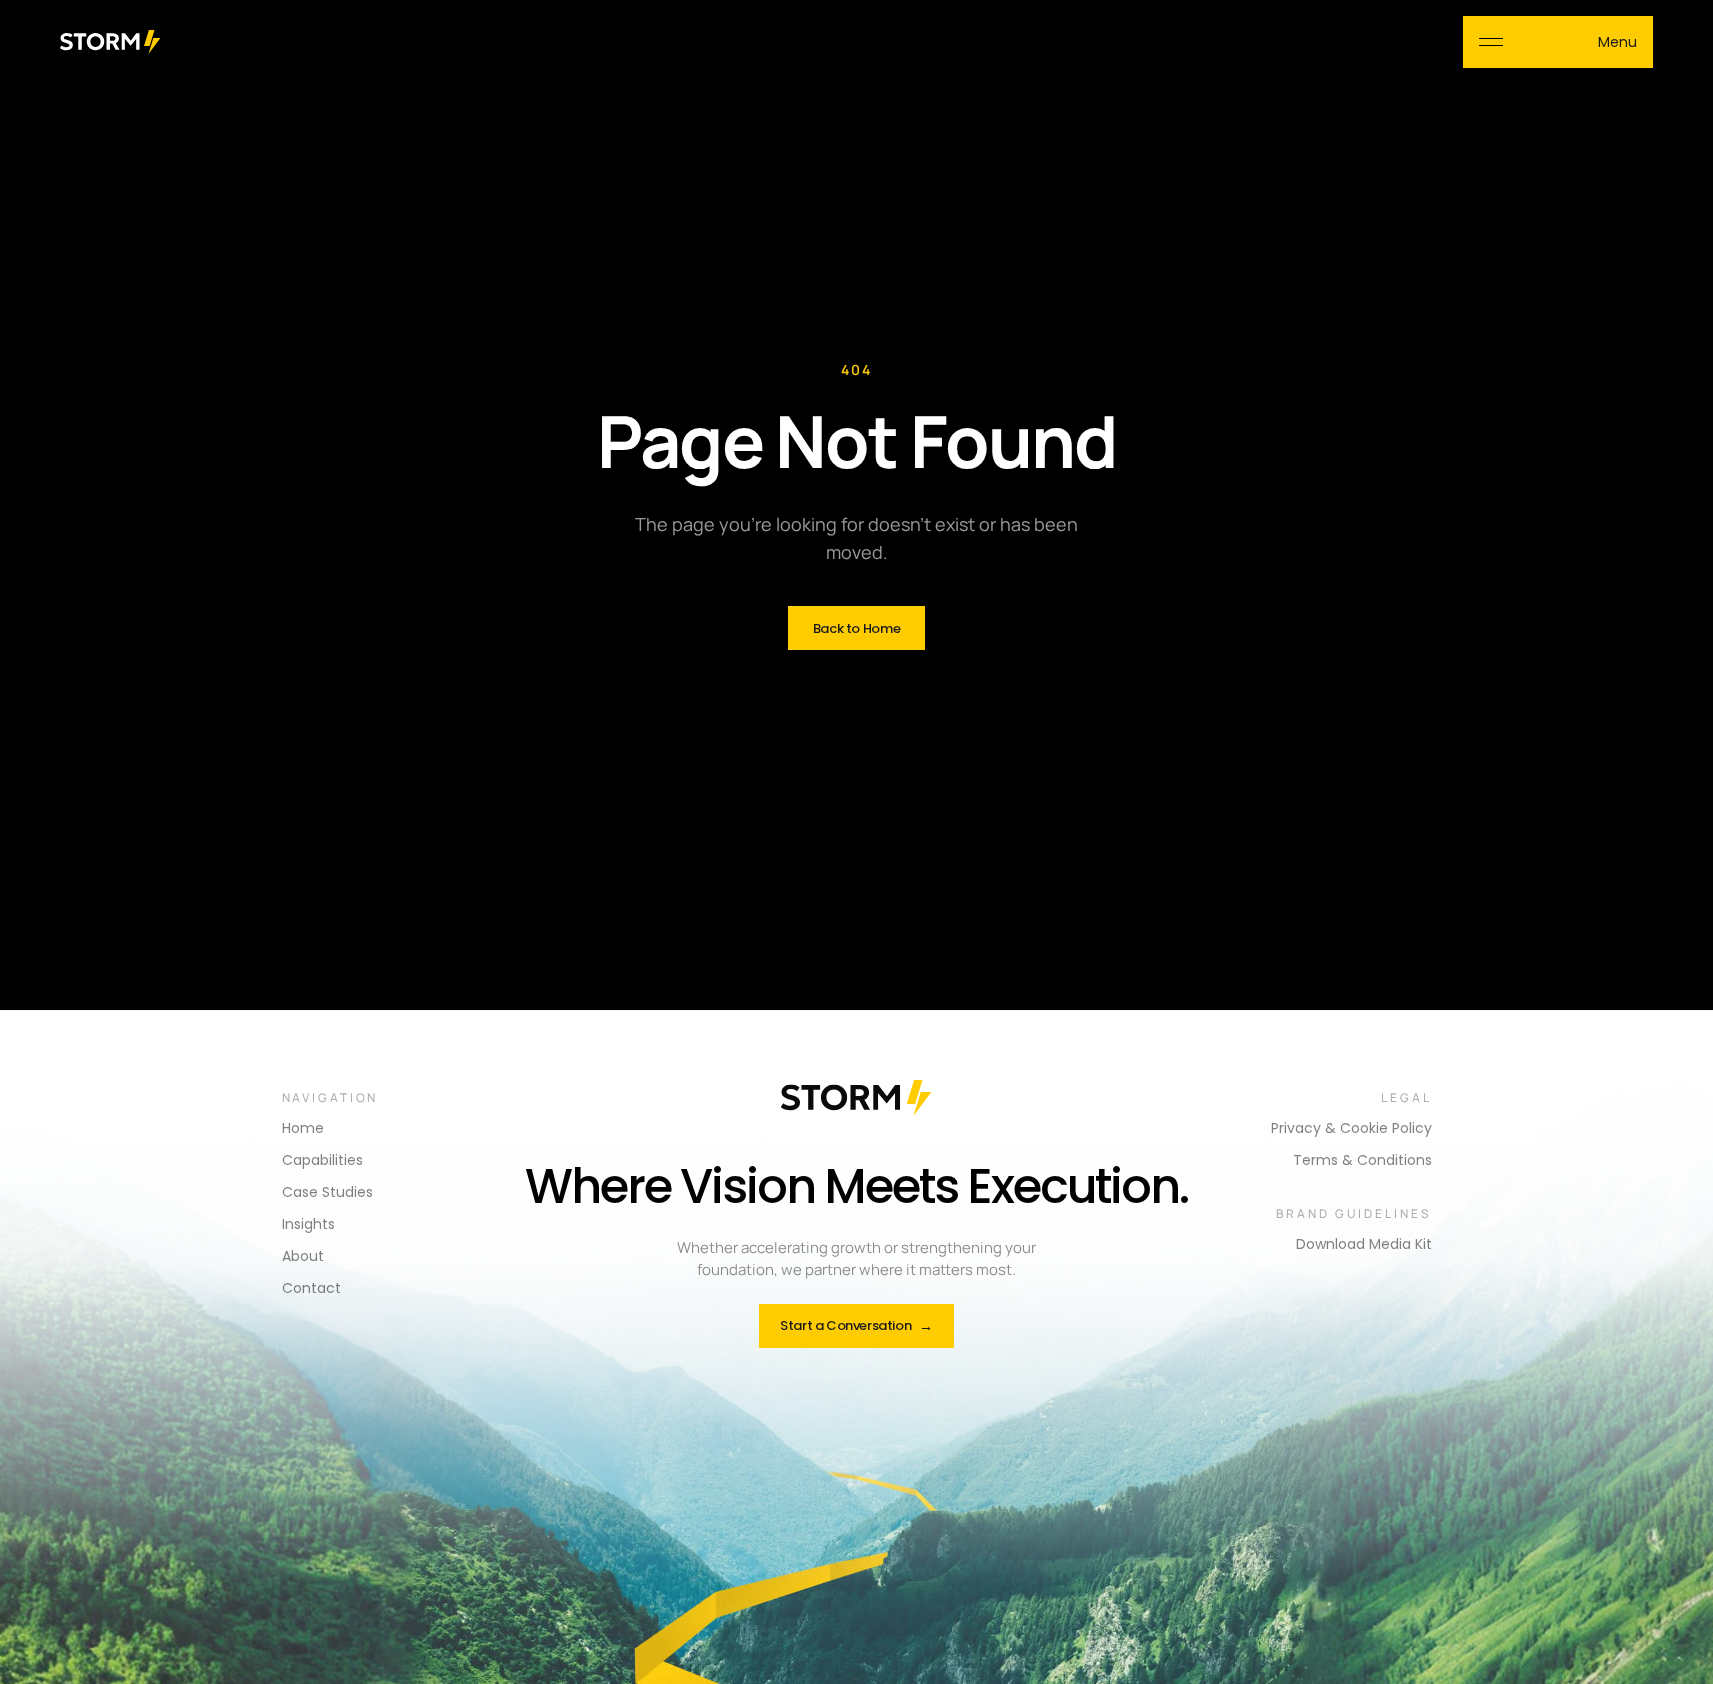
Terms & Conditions (1362, 1160)
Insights (308, 1224)
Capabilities (322, 1160)
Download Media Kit (1364, 1244)
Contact (311, 1288)
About (303, 1256)
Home (303, 1128)
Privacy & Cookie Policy (1351, 1128)
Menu (1617, 42)
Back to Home (856, 628)
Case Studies (327, 1192)
